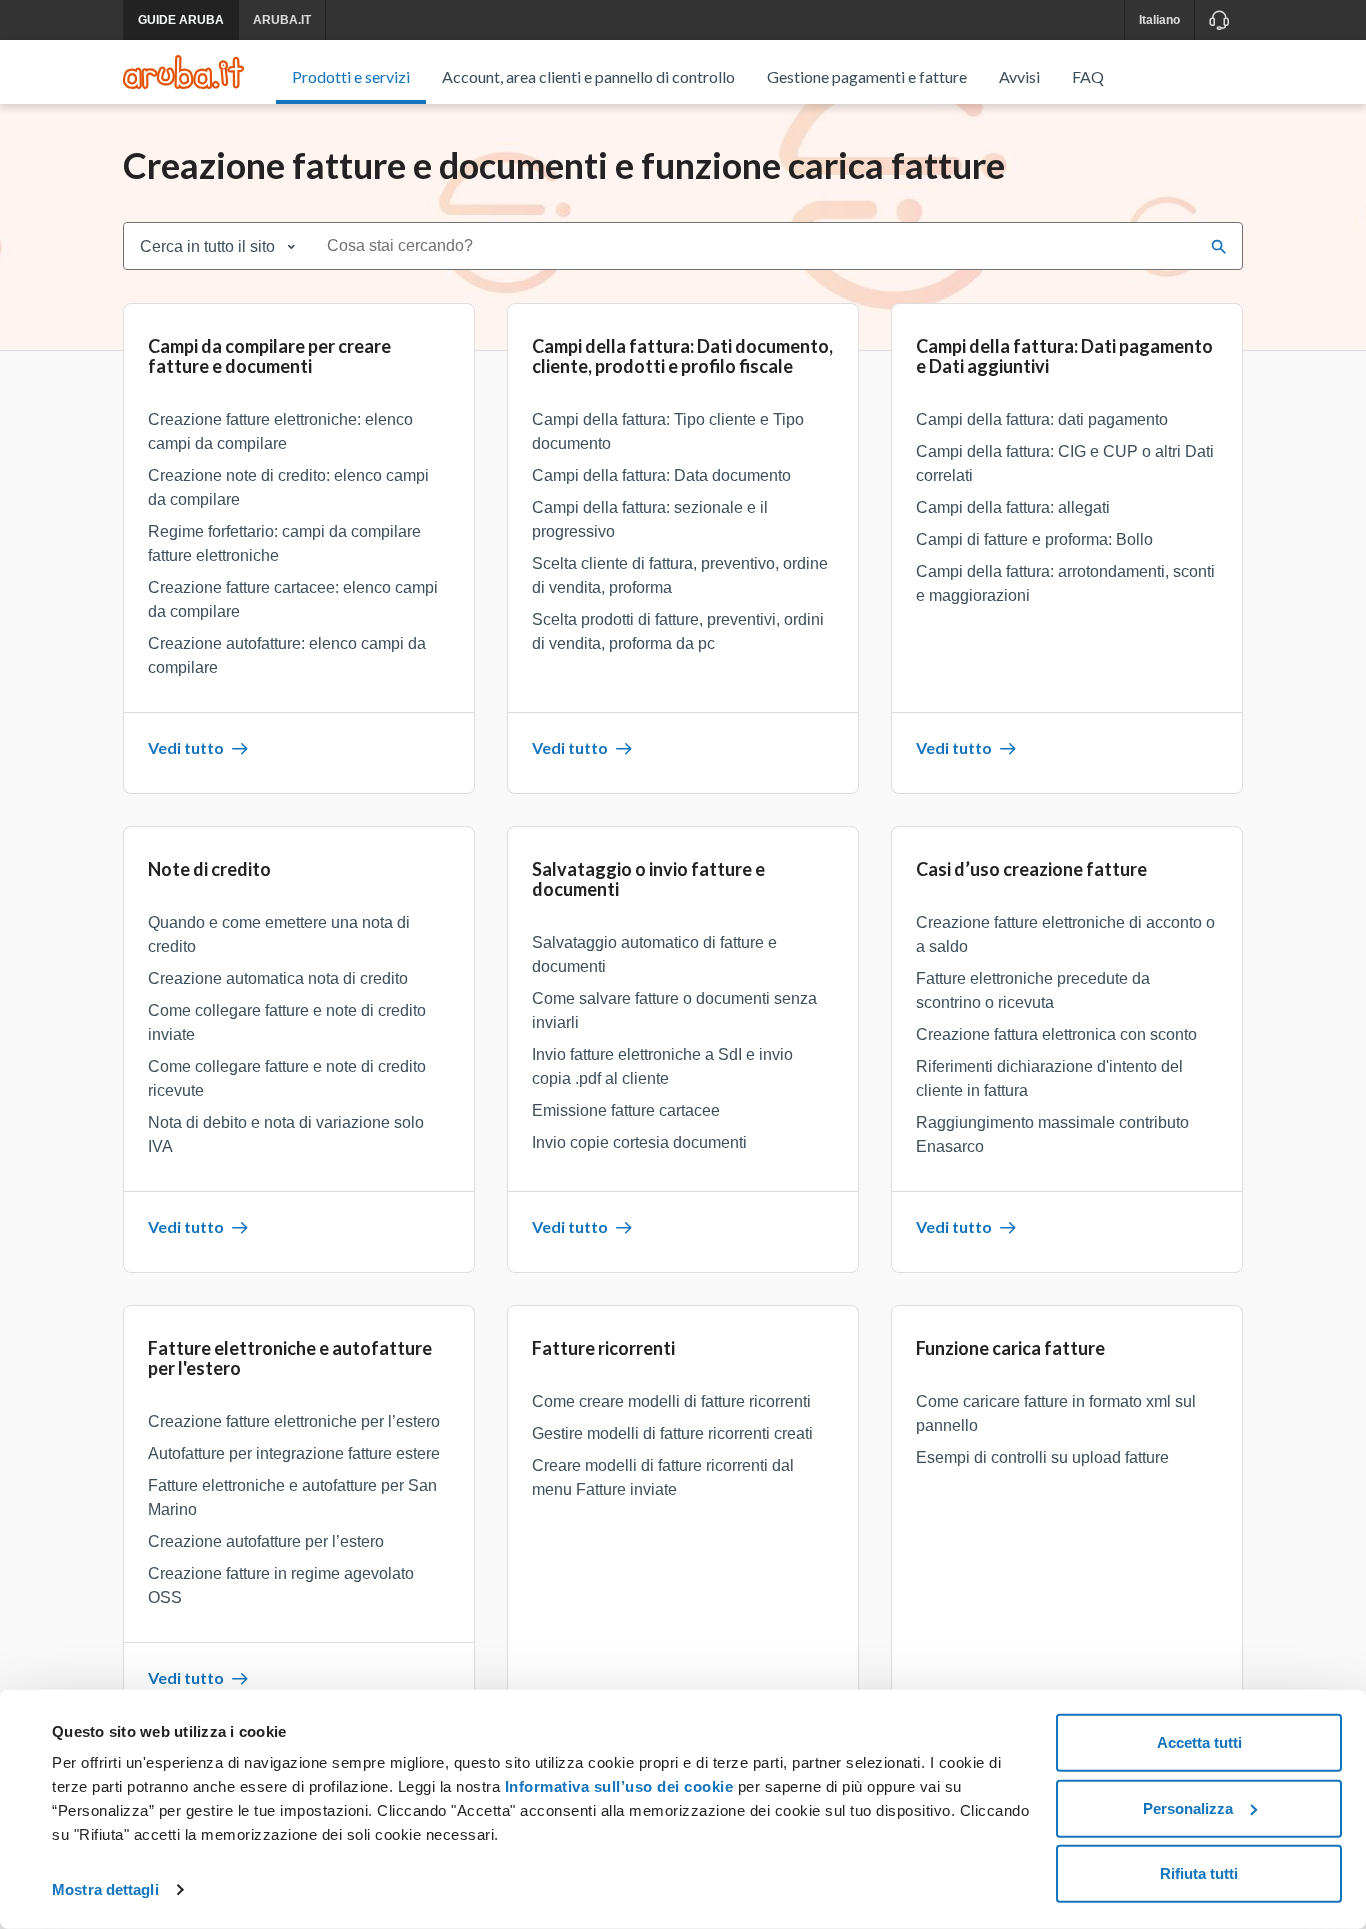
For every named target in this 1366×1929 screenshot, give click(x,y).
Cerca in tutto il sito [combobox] (207, 246)
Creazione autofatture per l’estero (266, 1541)
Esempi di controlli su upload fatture (1042, 1457)
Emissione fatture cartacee (626, 1110)
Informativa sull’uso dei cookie (616, 1786)
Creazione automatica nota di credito (278, 978)
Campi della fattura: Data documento (661, 475)
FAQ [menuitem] (1088, 76)
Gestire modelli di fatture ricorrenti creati (672, 1433)
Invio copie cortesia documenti (639, 1142)
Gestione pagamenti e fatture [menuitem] (867, 76)
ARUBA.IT (282, 20)
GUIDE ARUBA (181, 20)
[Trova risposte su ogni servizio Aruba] (183, 72)
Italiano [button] (1159, 20)
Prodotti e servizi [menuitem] (351, 76)
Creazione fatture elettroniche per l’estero (294, 1421)
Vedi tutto (186, 747)
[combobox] (755, 246)
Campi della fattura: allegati (1013, 507)
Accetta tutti (1199, 1742)
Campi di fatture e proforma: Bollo (1034, 539)
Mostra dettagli (105, 1889)
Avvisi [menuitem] (1019, 76)
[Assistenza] (1218, 20)
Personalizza (1188, 1807)
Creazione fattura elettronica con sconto (1056, 1034)
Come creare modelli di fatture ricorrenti (671, 1401)
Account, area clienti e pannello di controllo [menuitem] (588, 76)
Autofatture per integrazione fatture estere (294, 1453)
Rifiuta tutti (1199, 1873)
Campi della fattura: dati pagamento (1042, 419)
